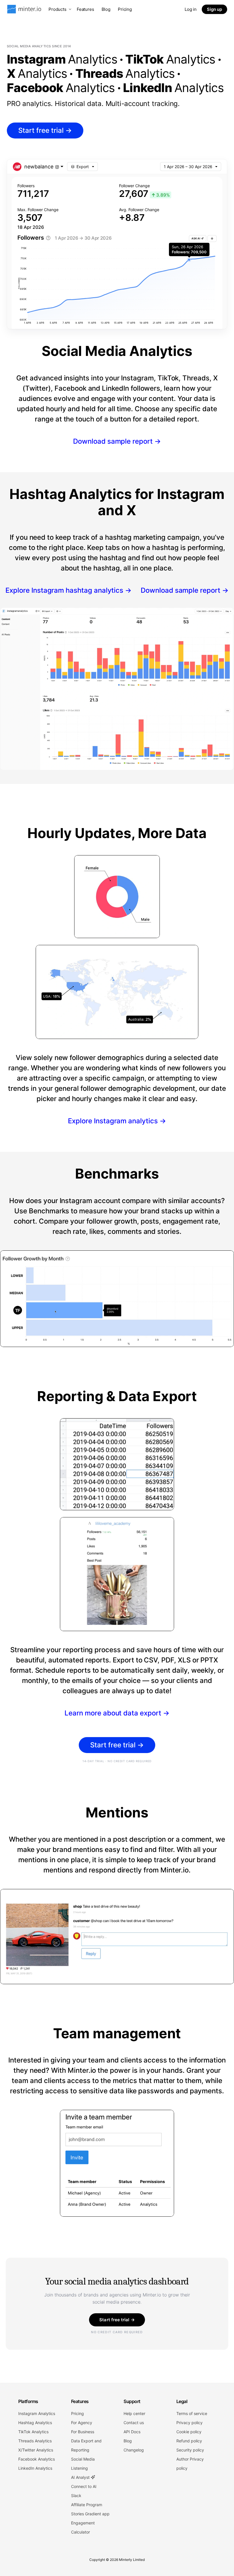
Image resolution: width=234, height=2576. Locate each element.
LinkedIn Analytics (35, 2468)
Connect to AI (84, 2486)
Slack (76, 2495)
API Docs (132, 2432)
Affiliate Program (87, 2505)
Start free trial (45, 130)
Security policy (190, 2450)
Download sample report (117, 441)
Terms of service (192, 2413)
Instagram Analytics (37, 2413)
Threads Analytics (35, 2441)
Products (58, 9)
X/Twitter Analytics (36, 2450)
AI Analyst (81, 2477)
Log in (191, 9)
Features (85, 9)
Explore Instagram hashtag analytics (68, 590)
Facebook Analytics (37, 2459)
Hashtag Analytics (35, 2423)
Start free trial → (117, 2320)
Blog (106, 9)
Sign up (214, 9)
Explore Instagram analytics (117, 1121)
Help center (134, 2413)
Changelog (134, 2450)
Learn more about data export (117, 1713)
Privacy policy (189, 2423)
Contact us (134, 2423)
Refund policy (189, 2441)
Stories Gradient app (90, 2514)
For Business (83, 2432)
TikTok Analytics (33, 2432)
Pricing (125, 9)
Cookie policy (189, 2432)
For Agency (82, 2423)
